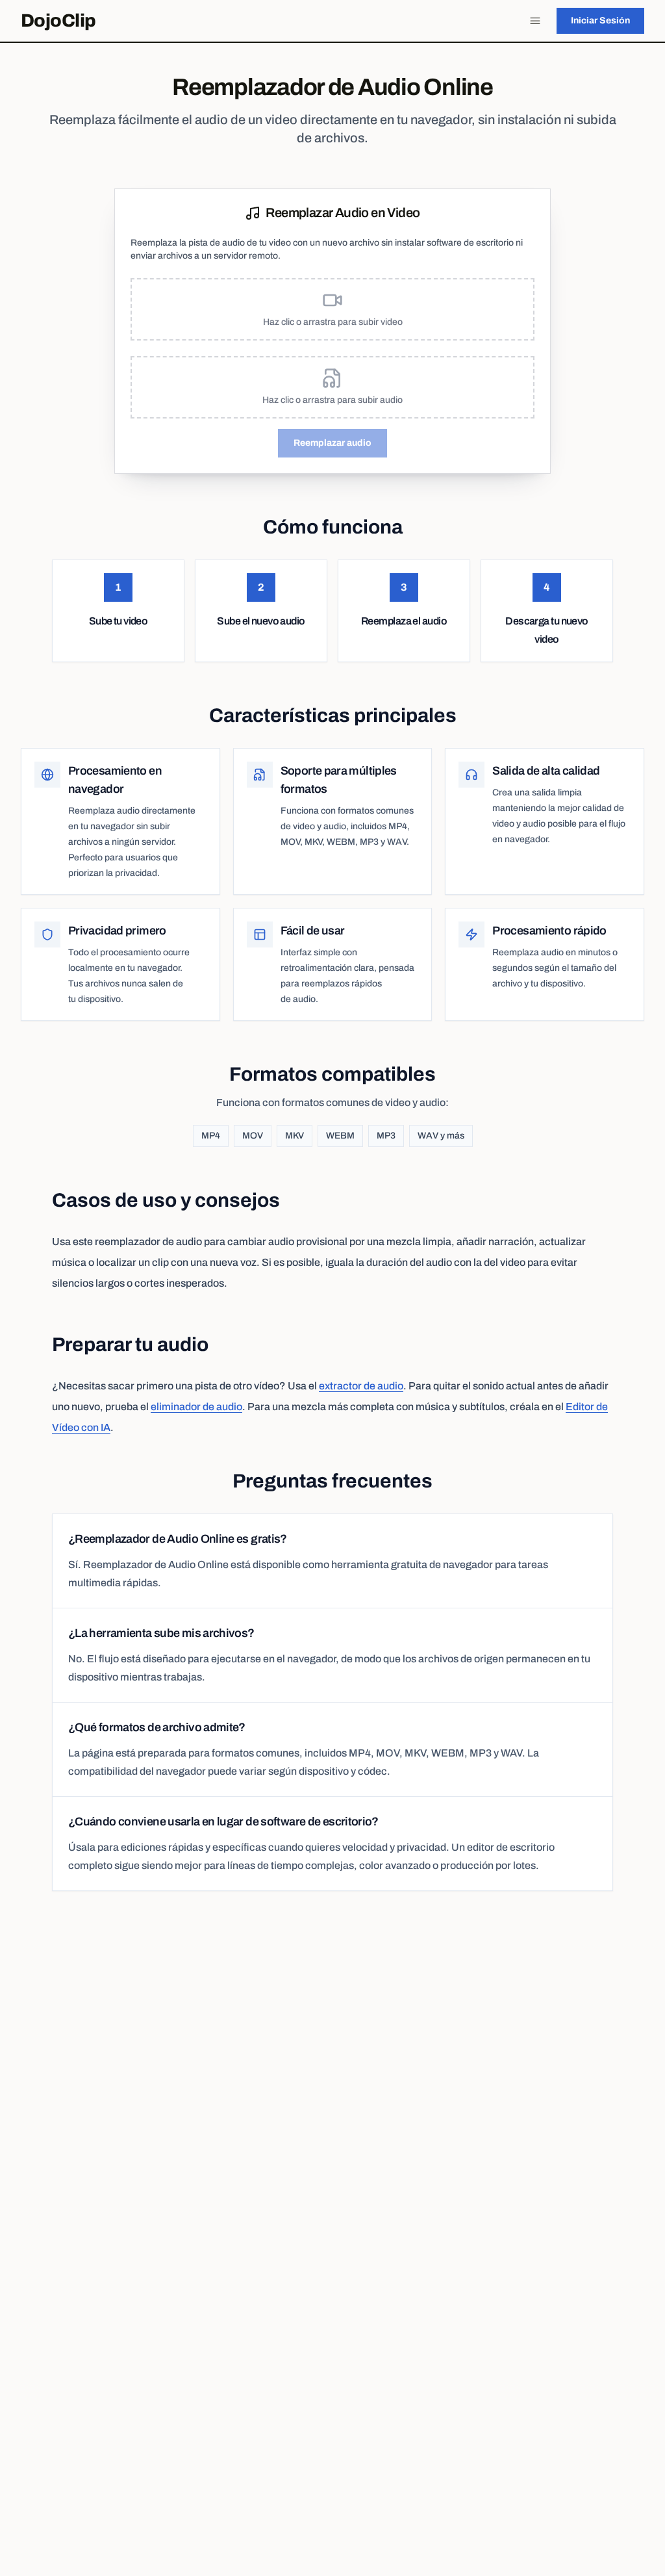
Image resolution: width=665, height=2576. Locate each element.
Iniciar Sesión (600, 20)
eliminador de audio (196, 1407)
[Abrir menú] (535, 21)
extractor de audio (361, 1386)
